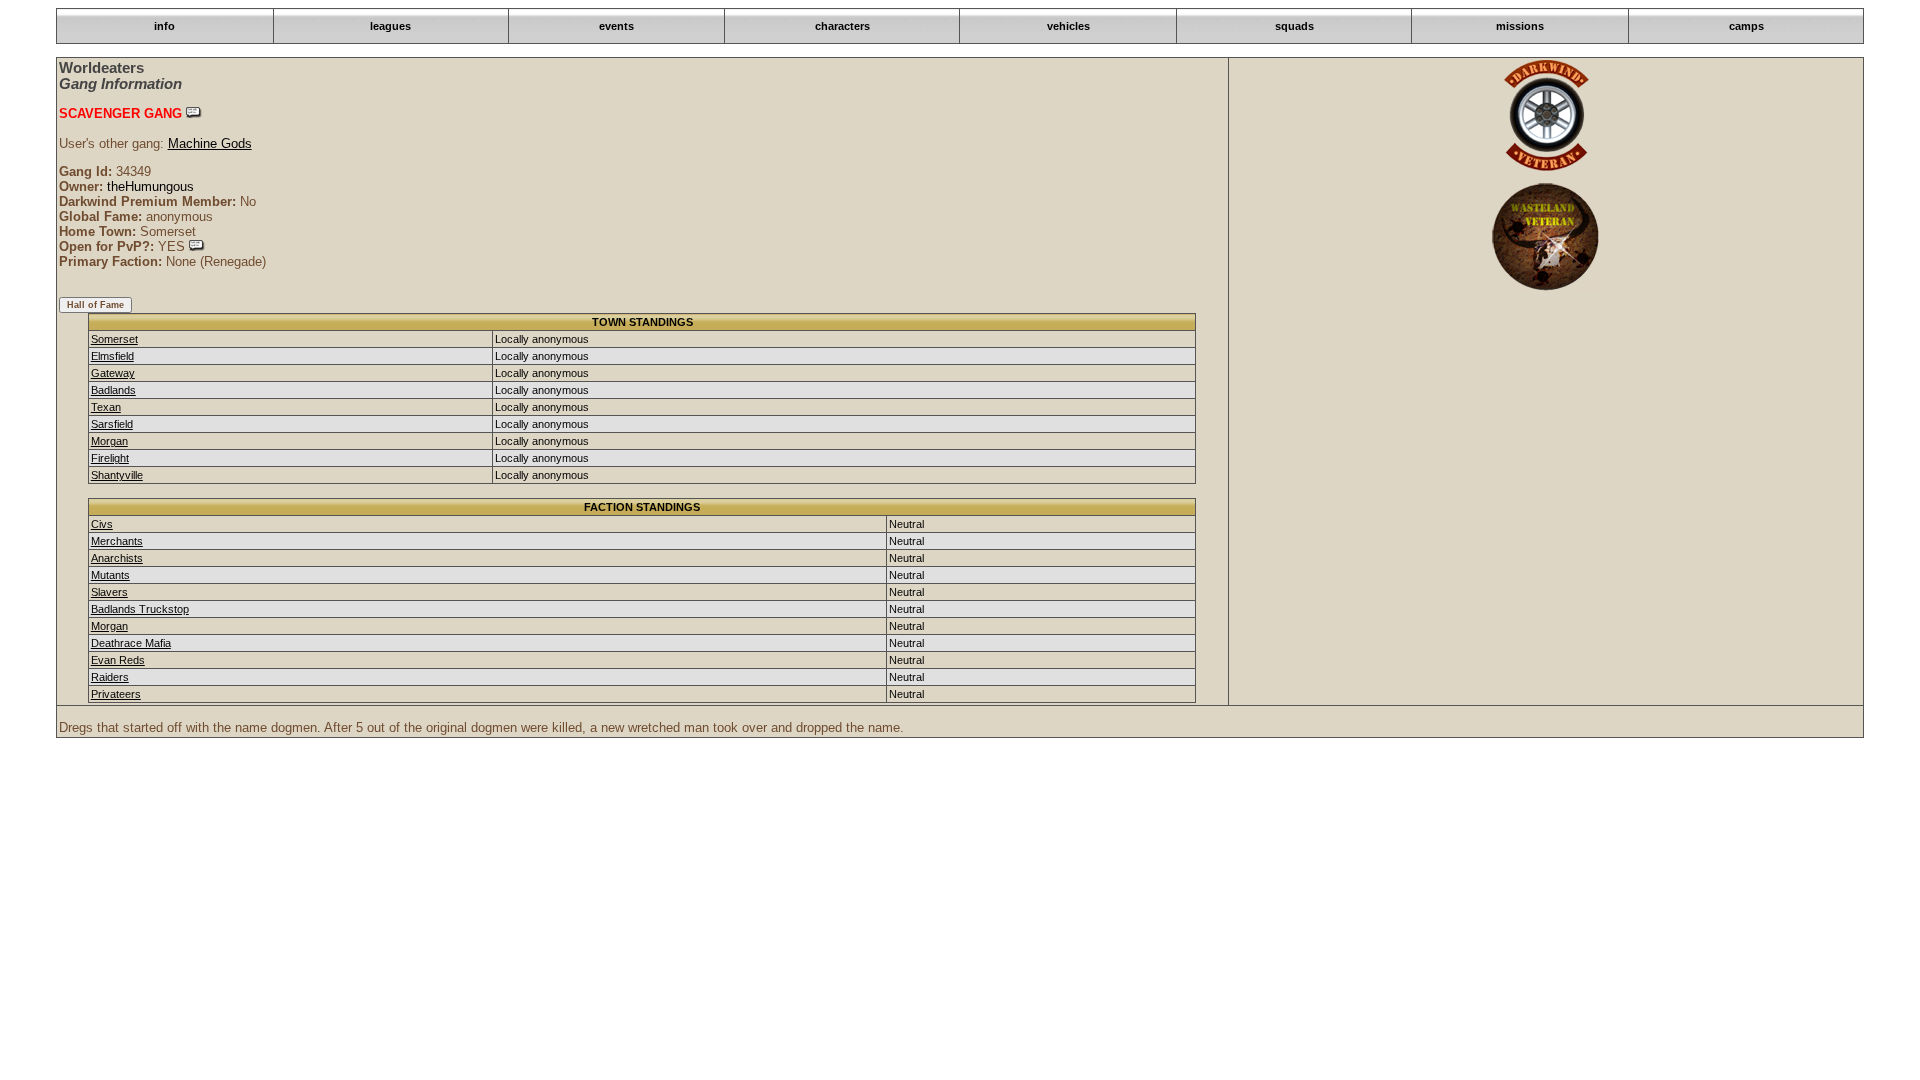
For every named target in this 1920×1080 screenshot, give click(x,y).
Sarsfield (112, 424)
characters (842, 26)
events (616, 26)
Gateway (113, 373)
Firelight (110, 458)
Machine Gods (210, 143)
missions (1520, 26)
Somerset (114, 339)
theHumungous (150, 186)
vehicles (1068, 26)
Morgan (109, 441)
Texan (106, 407)
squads (1294, 26)
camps (1746, 26)
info (164, 26)
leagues (390, 26)
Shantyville (117, 475)
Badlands (113, 390)
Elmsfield (112, 356)
